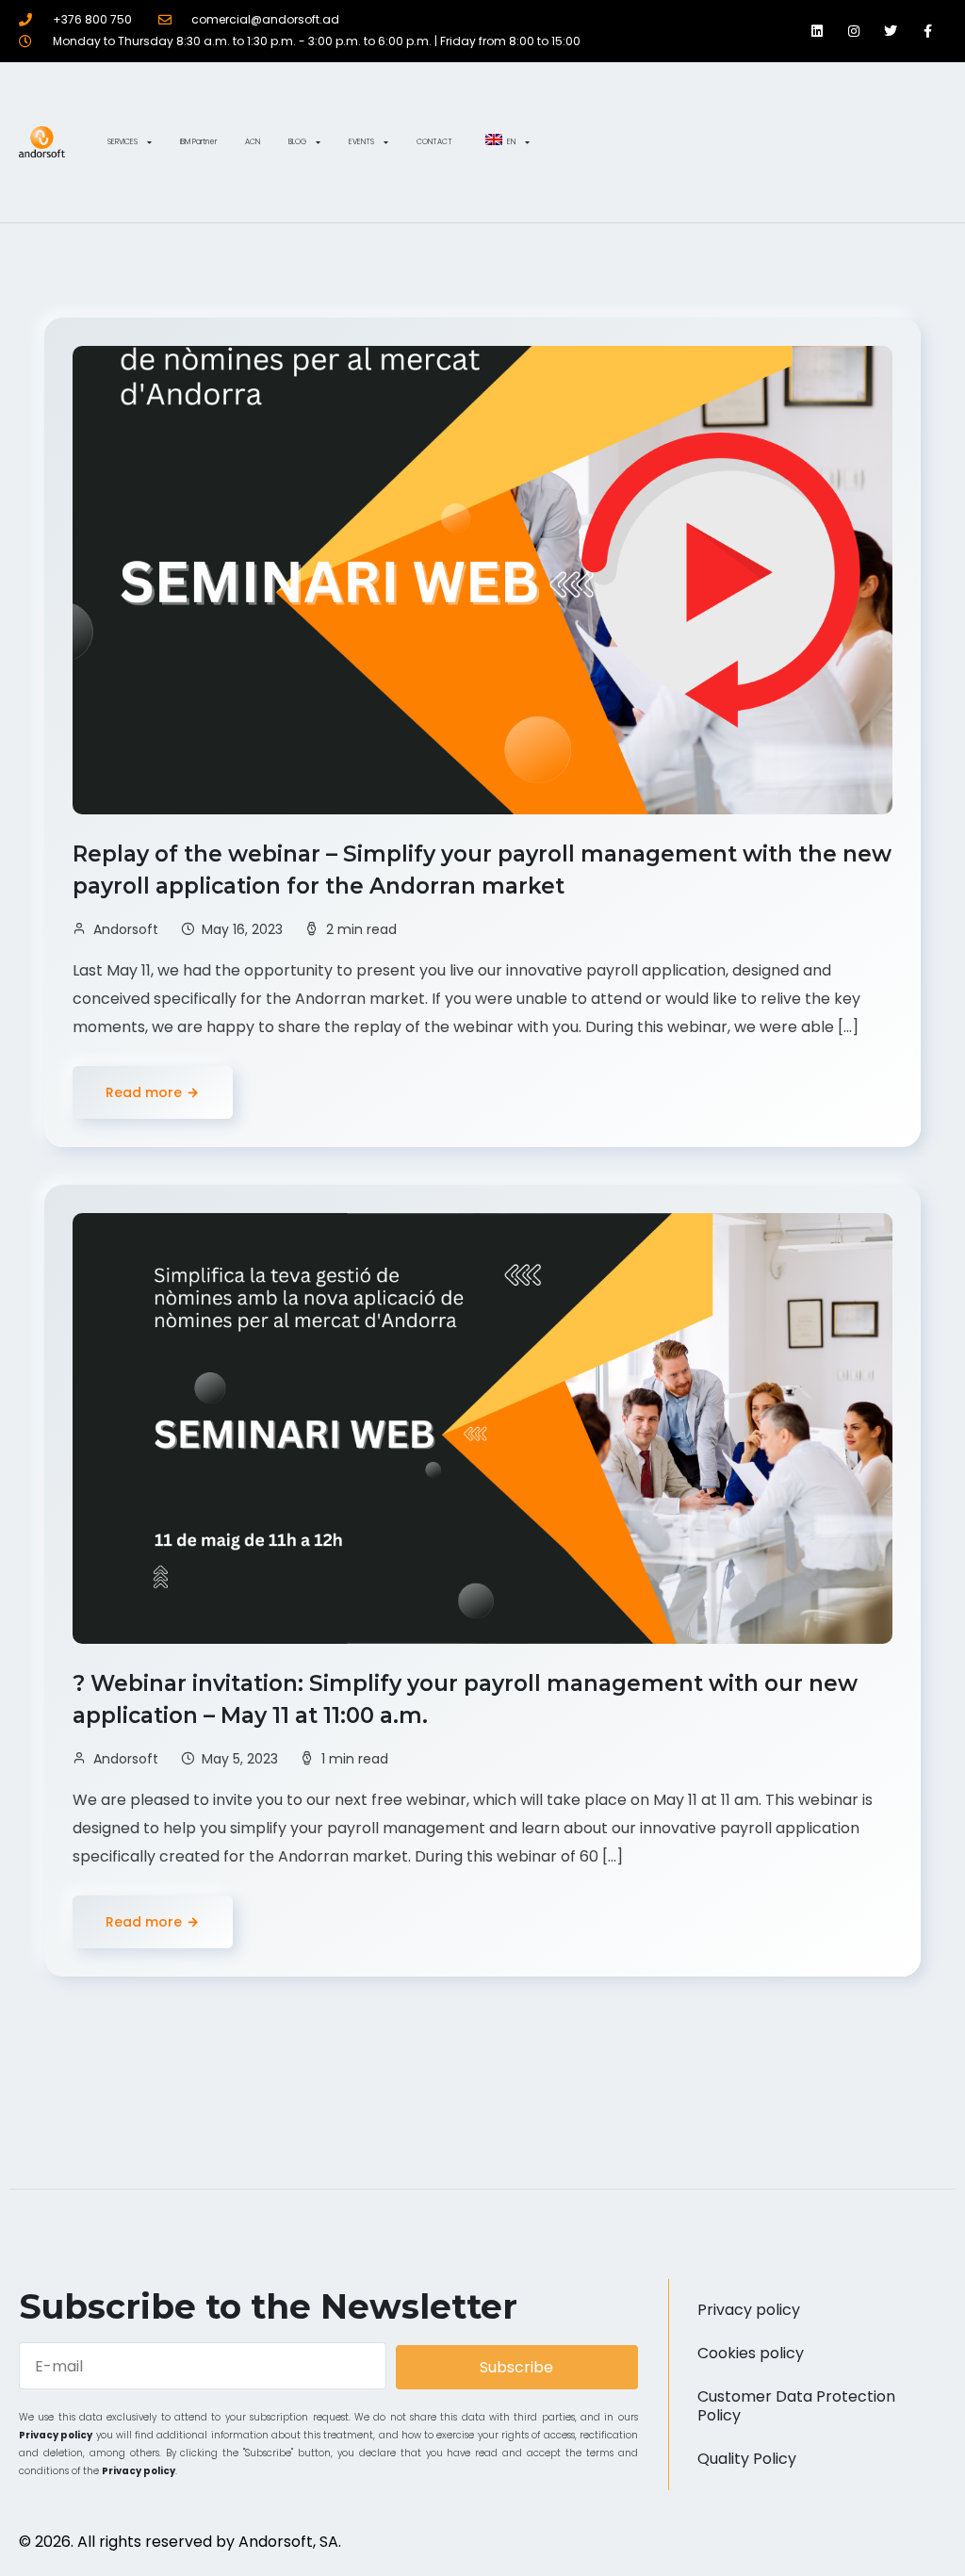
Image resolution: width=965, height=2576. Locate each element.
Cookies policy (751, 2353)
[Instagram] (853, 31)
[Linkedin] (817, 31)
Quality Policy (747, 2459)
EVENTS (361, 142)
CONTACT (434, 142)
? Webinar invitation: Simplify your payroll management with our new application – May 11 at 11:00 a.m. (465, 1699)
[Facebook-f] (928, 31)
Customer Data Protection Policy (796, 2406)
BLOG (297, 142)
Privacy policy (56, 2435)
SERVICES (123, 142)
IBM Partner (198, 142)
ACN (253, 142)
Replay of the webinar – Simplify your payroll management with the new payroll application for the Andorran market (482, 870)
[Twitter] (891, 31)
